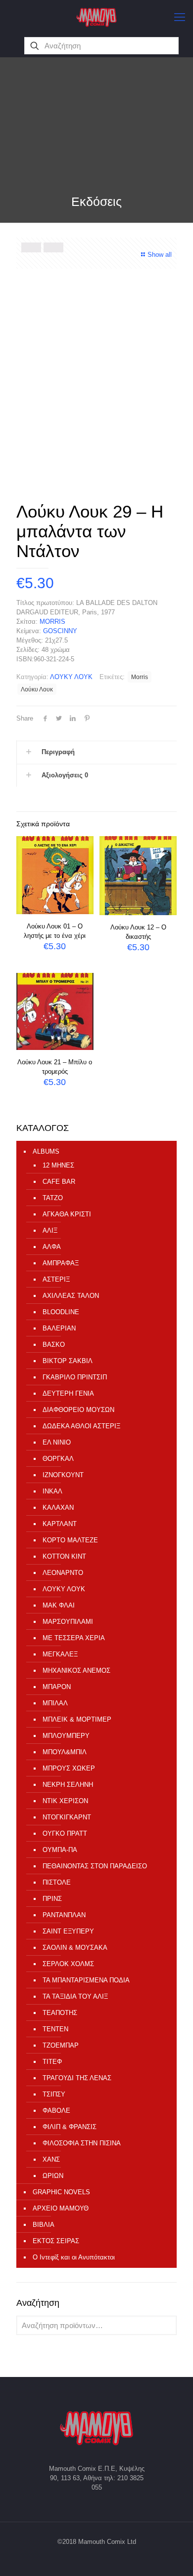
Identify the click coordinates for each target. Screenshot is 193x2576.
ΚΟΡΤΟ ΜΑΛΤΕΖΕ (70, 1540)
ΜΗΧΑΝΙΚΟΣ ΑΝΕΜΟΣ (76, 1670)
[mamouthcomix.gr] (96, 17)
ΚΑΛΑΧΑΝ (58, 1508)
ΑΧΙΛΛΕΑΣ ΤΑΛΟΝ (71, 1296)
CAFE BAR (59, 1182)
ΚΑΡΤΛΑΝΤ (60, 1524)
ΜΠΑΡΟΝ (57, 1687)
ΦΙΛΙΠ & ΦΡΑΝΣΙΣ (70, 2127)
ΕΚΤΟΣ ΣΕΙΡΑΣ (56, 2241)
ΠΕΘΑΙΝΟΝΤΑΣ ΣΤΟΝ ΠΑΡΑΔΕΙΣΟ (95, 1866)
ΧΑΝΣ (51, 2159)
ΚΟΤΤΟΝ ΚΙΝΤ (64, 1556)
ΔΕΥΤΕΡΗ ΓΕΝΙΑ (68, 1393)
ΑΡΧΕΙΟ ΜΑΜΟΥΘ (61, 2208)
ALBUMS (46, 1151)
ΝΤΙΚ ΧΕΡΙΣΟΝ (65, 1801)
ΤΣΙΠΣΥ (54, 2094)
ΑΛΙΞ (50, 1230)
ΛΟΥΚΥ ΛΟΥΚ (71, 677)
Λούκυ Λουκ (37, 689)
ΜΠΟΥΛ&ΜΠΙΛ (65, 1752)
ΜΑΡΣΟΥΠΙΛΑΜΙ (68, 1622)
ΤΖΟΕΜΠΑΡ (61, 2045)
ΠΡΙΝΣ (52, 1899)
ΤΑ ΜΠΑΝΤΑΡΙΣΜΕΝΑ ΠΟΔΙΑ (86, 1980)
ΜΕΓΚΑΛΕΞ (60, 1654)
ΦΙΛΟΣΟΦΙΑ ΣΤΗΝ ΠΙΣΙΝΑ (82, 2143)
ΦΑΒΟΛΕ (56, 2111)
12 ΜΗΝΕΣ (58, 1165)
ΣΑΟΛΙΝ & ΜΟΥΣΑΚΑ (75, 1948)
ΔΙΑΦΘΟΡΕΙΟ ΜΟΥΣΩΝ (78, 1410)
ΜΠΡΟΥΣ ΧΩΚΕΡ (69, 1768)
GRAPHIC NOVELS (61, 2192)
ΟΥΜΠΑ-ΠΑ (60, 1850)
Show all (160, 255)
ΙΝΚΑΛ (52, 1491)
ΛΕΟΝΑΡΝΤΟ (63, 1573)
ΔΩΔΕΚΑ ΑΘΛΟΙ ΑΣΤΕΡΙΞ (81, 1426)
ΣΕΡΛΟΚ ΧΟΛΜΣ (68, 1964)
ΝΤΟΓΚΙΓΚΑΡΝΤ (67, 1817)
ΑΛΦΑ (52, 1247)
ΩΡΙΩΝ (53, 2176)
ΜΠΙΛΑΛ (55, 1703)
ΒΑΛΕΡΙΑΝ (59, 1328)
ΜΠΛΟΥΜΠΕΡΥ (66, 1736)
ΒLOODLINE (61, 1312)
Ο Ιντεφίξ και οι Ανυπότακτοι (74, 2257)
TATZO (53, 1198)
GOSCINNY (60, 631)
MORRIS (52, 622)
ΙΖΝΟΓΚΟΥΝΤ (63, 1475)
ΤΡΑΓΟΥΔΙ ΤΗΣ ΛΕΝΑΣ (77, 2078)
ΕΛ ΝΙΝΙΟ (57, 1442)
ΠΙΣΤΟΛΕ (57, 1882)
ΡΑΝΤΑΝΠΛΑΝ (64, 1915)
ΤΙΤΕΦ (52, 2062)
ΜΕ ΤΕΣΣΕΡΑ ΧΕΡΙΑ (74, 1638)
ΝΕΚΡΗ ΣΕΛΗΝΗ (68, 1785)
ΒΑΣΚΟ (54, 1345)
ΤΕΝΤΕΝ (55, 2029)
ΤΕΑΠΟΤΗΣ (60, 2013)
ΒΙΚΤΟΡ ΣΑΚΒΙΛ (68, 1361)
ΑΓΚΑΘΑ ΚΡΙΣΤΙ (67, 1214)
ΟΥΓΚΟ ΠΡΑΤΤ (65, 1833)
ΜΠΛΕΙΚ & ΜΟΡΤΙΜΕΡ (77, 1719)
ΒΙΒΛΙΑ (44, 2225)
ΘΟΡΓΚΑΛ (58, 1459)
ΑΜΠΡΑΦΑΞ (61, 1263)
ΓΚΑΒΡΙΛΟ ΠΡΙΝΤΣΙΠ (75, 1377)
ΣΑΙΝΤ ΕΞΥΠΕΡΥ (68, 1931)
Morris (140, 677)
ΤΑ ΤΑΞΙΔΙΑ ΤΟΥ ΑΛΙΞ (75, 1996)
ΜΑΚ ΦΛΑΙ (59, 1605)
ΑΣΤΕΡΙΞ (56, 1279)
